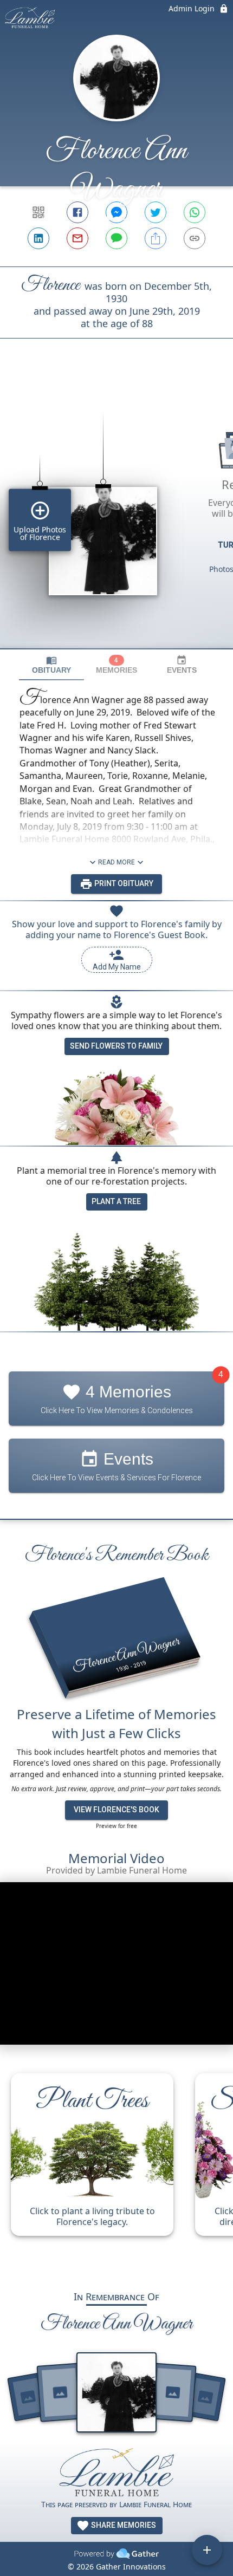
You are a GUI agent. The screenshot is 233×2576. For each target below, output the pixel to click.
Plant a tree (116, 1201)
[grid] (116, 512)
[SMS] (116, 238)
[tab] (51, 665)
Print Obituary (123, 883)
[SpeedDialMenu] (207, 2550)
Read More (116, 862)
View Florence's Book (116, 1810)
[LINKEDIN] (38, 238)
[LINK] (195, 238)
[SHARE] (156, 238)
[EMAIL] (77, 238)
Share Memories (123, 2525)
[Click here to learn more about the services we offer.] (116, 2473)
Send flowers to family (116, 1046)
